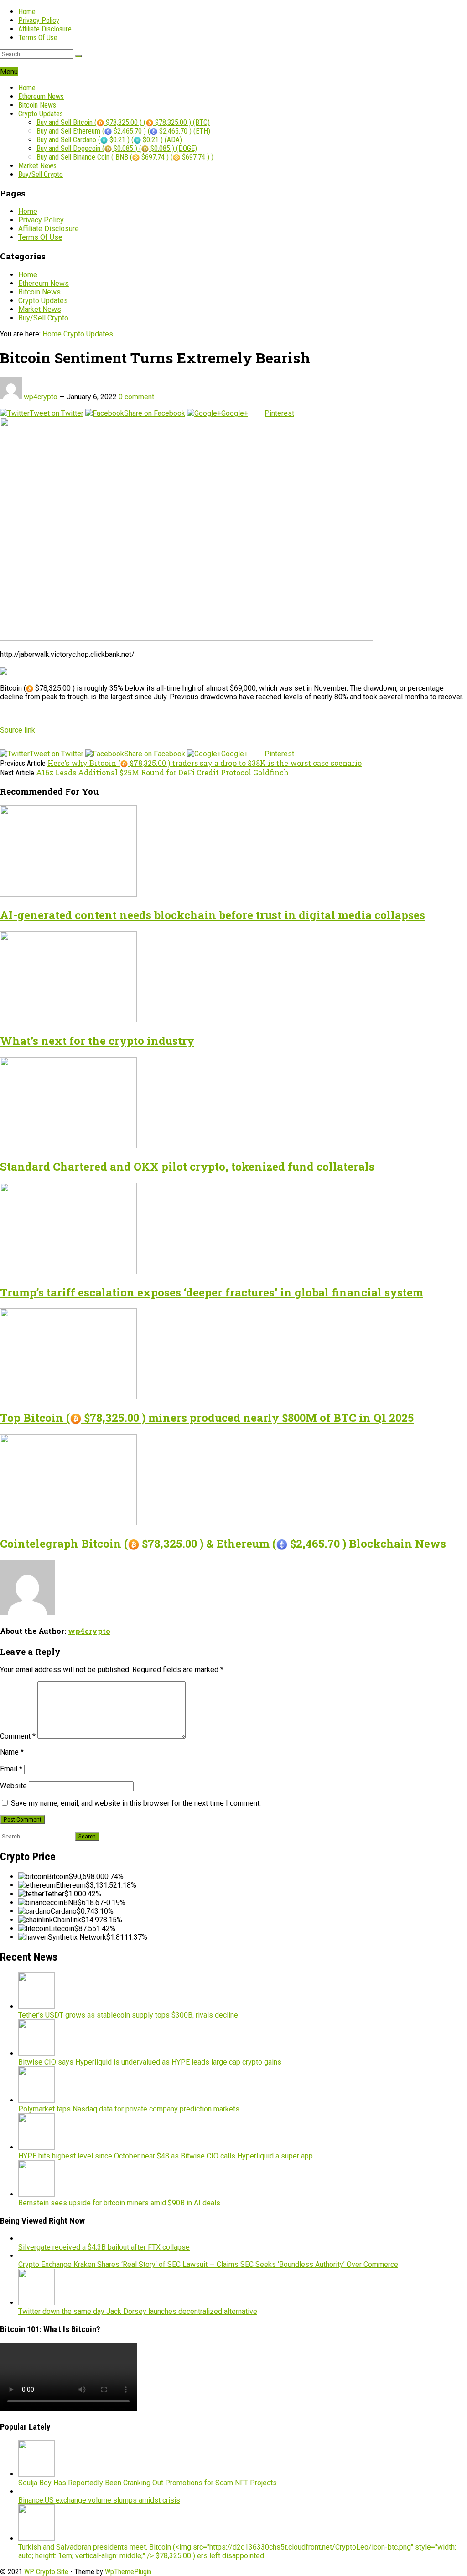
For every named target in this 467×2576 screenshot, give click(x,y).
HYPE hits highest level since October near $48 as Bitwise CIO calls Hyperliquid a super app (166, 2156)
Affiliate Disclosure (45, 29)
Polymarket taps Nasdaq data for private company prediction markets (129, 2109)
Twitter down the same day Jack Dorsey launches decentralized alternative (138, 2311)
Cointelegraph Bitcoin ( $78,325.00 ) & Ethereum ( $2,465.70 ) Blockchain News (223, 1544)
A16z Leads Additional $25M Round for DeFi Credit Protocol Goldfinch (162, 772)
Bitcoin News (37, 105)
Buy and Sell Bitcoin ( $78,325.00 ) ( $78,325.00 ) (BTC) (123, 122)
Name (12, 1752)
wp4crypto (41, 397)
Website (13, 1786)
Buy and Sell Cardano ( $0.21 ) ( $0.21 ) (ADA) (109, 140)
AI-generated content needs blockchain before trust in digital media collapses (213, 915)
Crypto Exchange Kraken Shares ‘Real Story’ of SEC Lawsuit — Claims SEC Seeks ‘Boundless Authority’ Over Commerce (208, 2264)
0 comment (136, 397)
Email (11, 1769)
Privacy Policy (39, 20)
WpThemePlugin (128, 2572)
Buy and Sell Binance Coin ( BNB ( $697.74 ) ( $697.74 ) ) (125, 157)
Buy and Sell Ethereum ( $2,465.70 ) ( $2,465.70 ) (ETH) (123, 131)
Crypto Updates (41, 114)
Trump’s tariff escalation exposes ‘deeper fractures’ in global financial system (212, 1292)
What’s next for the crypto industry (97, 1041)
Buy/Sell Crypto (41, 174)
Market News (37, 166)
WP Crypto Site (46, 2572)
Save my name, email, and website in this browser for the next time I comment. (136, 1803)
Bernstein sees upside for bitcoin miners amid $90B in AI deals (119, 2203)
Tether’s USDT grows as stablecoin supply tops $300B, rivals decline (128, 2015)
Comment (18, 1736)
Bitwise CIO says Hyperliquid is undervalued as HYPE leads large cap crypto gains (150, 2062)
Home (27, 12)
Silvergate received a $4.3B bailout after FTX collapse (104, 2247)
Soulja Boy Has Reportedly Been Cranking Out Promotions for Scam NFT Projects (148, 2483)
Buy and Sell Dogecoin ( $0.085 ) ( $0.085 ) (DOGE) (117, 148)
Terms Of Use (38, 38)
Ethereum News (41, 96)
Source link (18, 730)
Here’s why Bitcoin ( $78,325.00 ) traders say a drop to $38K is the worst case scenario (205, 763)
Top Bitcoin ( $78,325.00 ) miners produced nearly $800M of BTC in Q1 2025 (207, 1418)
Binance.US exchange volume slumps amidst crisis (99, 2500)
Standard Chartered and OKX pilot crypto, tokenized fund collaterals (187, 1167)
